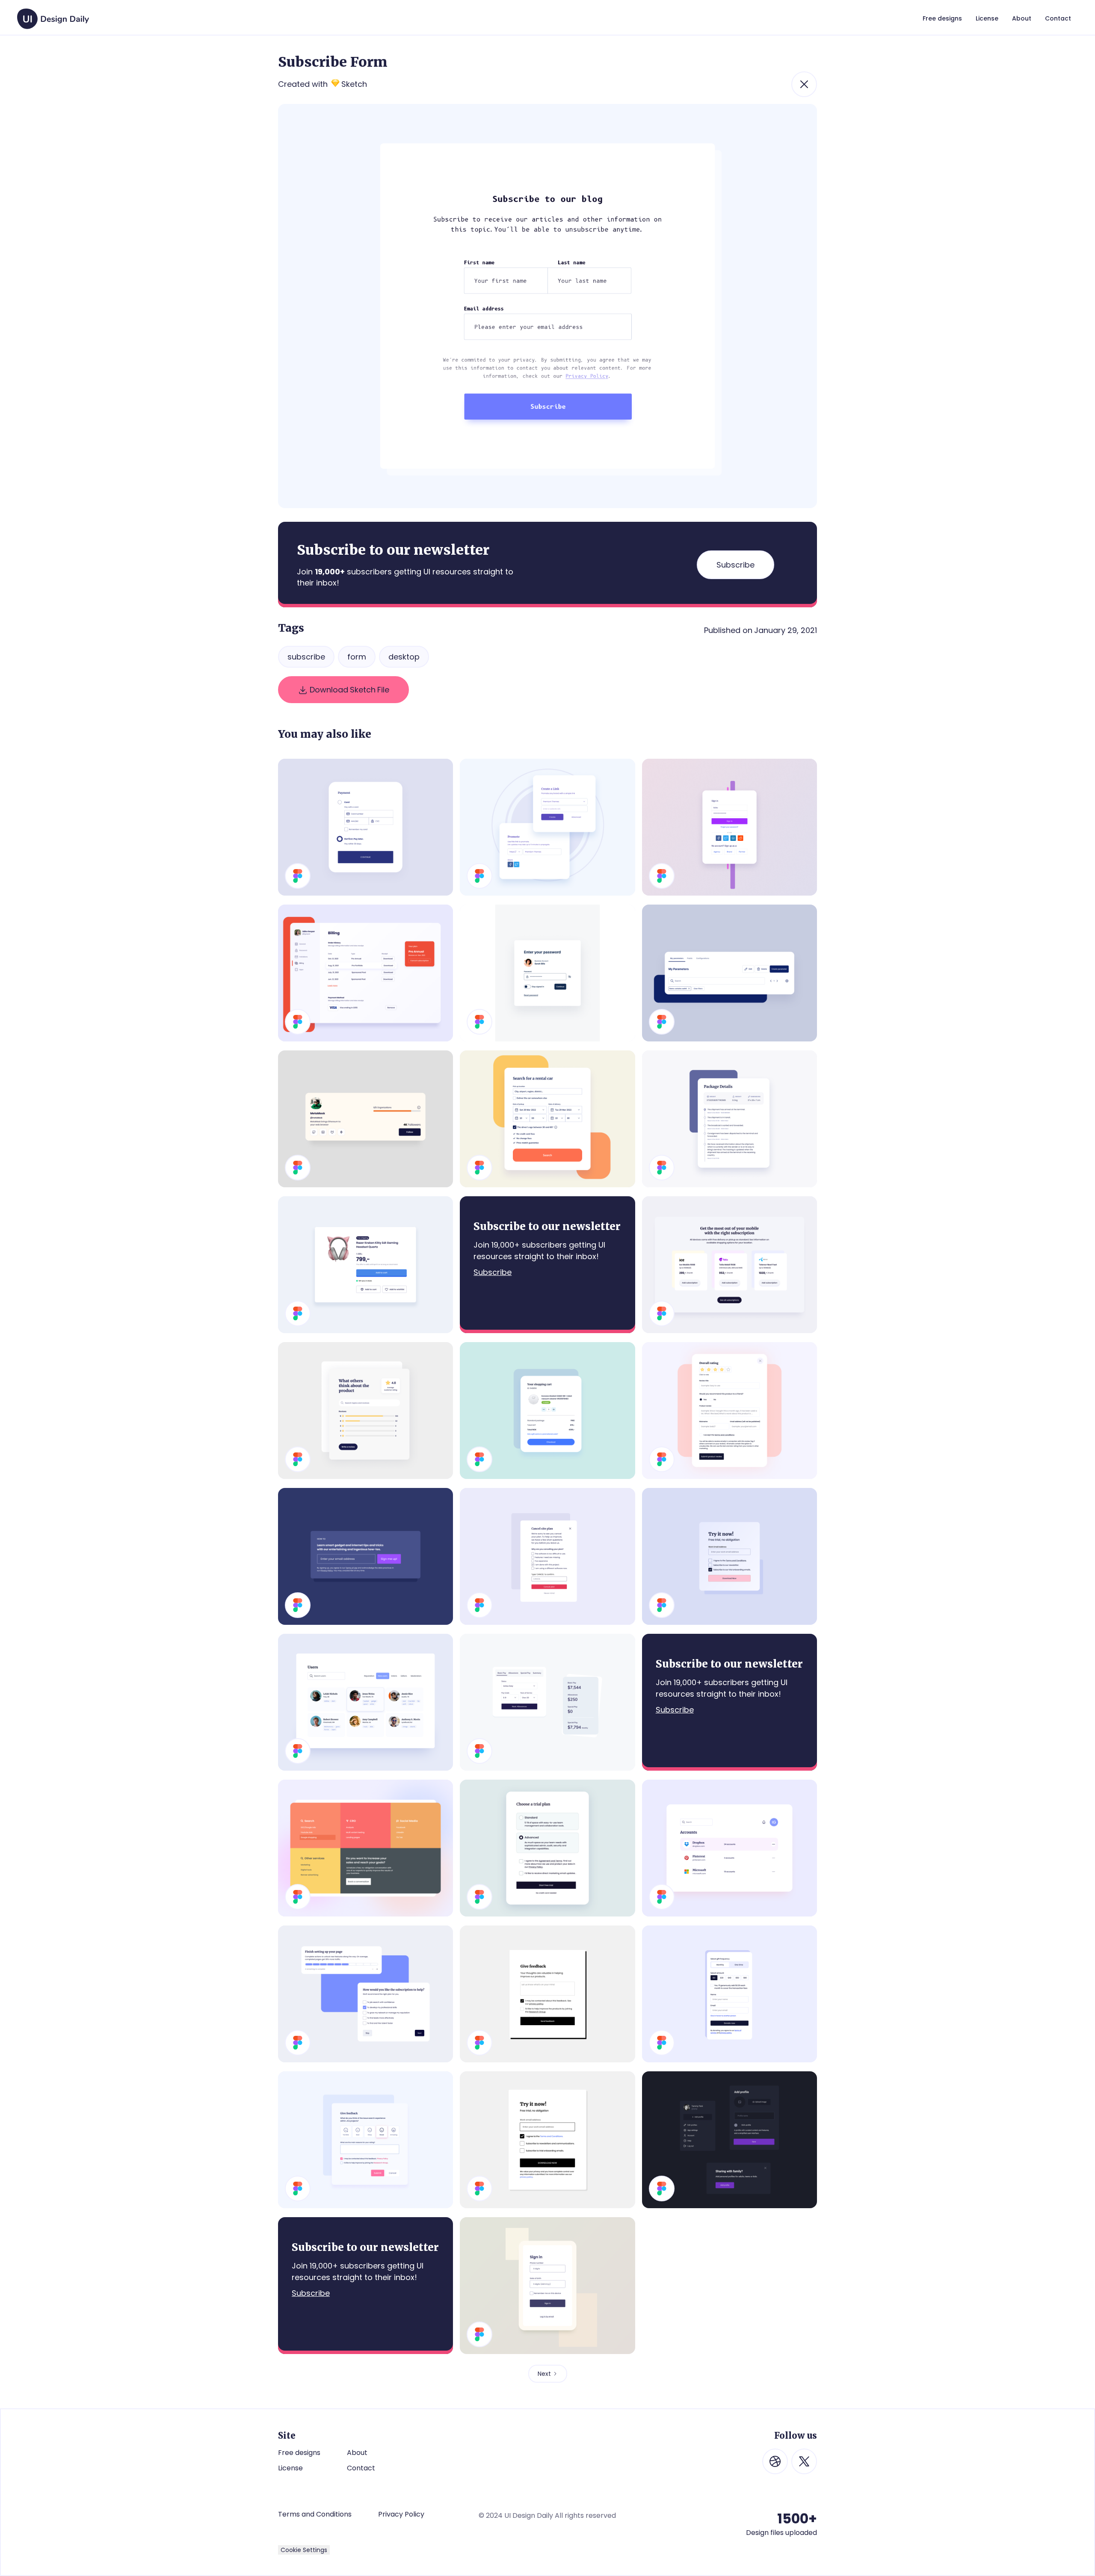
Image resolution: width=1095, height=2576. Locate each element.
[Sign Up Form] (547, 2140)
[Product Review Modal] (730, 1411)
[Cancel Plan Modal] (547, 1556)
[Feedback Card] (547, 1994)
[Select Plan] (547, 1848)
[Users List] (365, 1702)
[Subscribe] (365, 1556)
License (290, 2468)
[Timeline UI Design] (730, 1119)
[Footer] (365, 1848)
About (357, 2453)
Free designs (299, 2453)
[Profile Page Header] (365, 1119)
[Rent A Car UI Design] (547, 1119)
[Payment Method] (365, 827)
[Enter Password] (547, 973)
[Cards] (547, 1702)
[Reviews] (365, 1411)
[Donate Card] (730, 1994)
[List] (730, 1848)
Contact (361, 2468)
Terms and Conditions (315, 2514)
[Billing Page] (365, 973)
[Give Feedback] (365, 2140)
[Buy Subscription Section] (730, 1265)
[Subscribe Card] (730, 1556)
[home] (53, 15)
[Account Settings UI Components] (365, 1994)
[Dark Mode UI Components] (730, 2140)
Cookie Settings (304, 2550)
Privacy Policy (401, 2514)
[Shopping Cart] (547, 1411)
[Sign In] (730, 827)
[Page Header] (730, 973)
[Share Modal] (547, 827)
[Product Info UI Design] (365, 1265)
